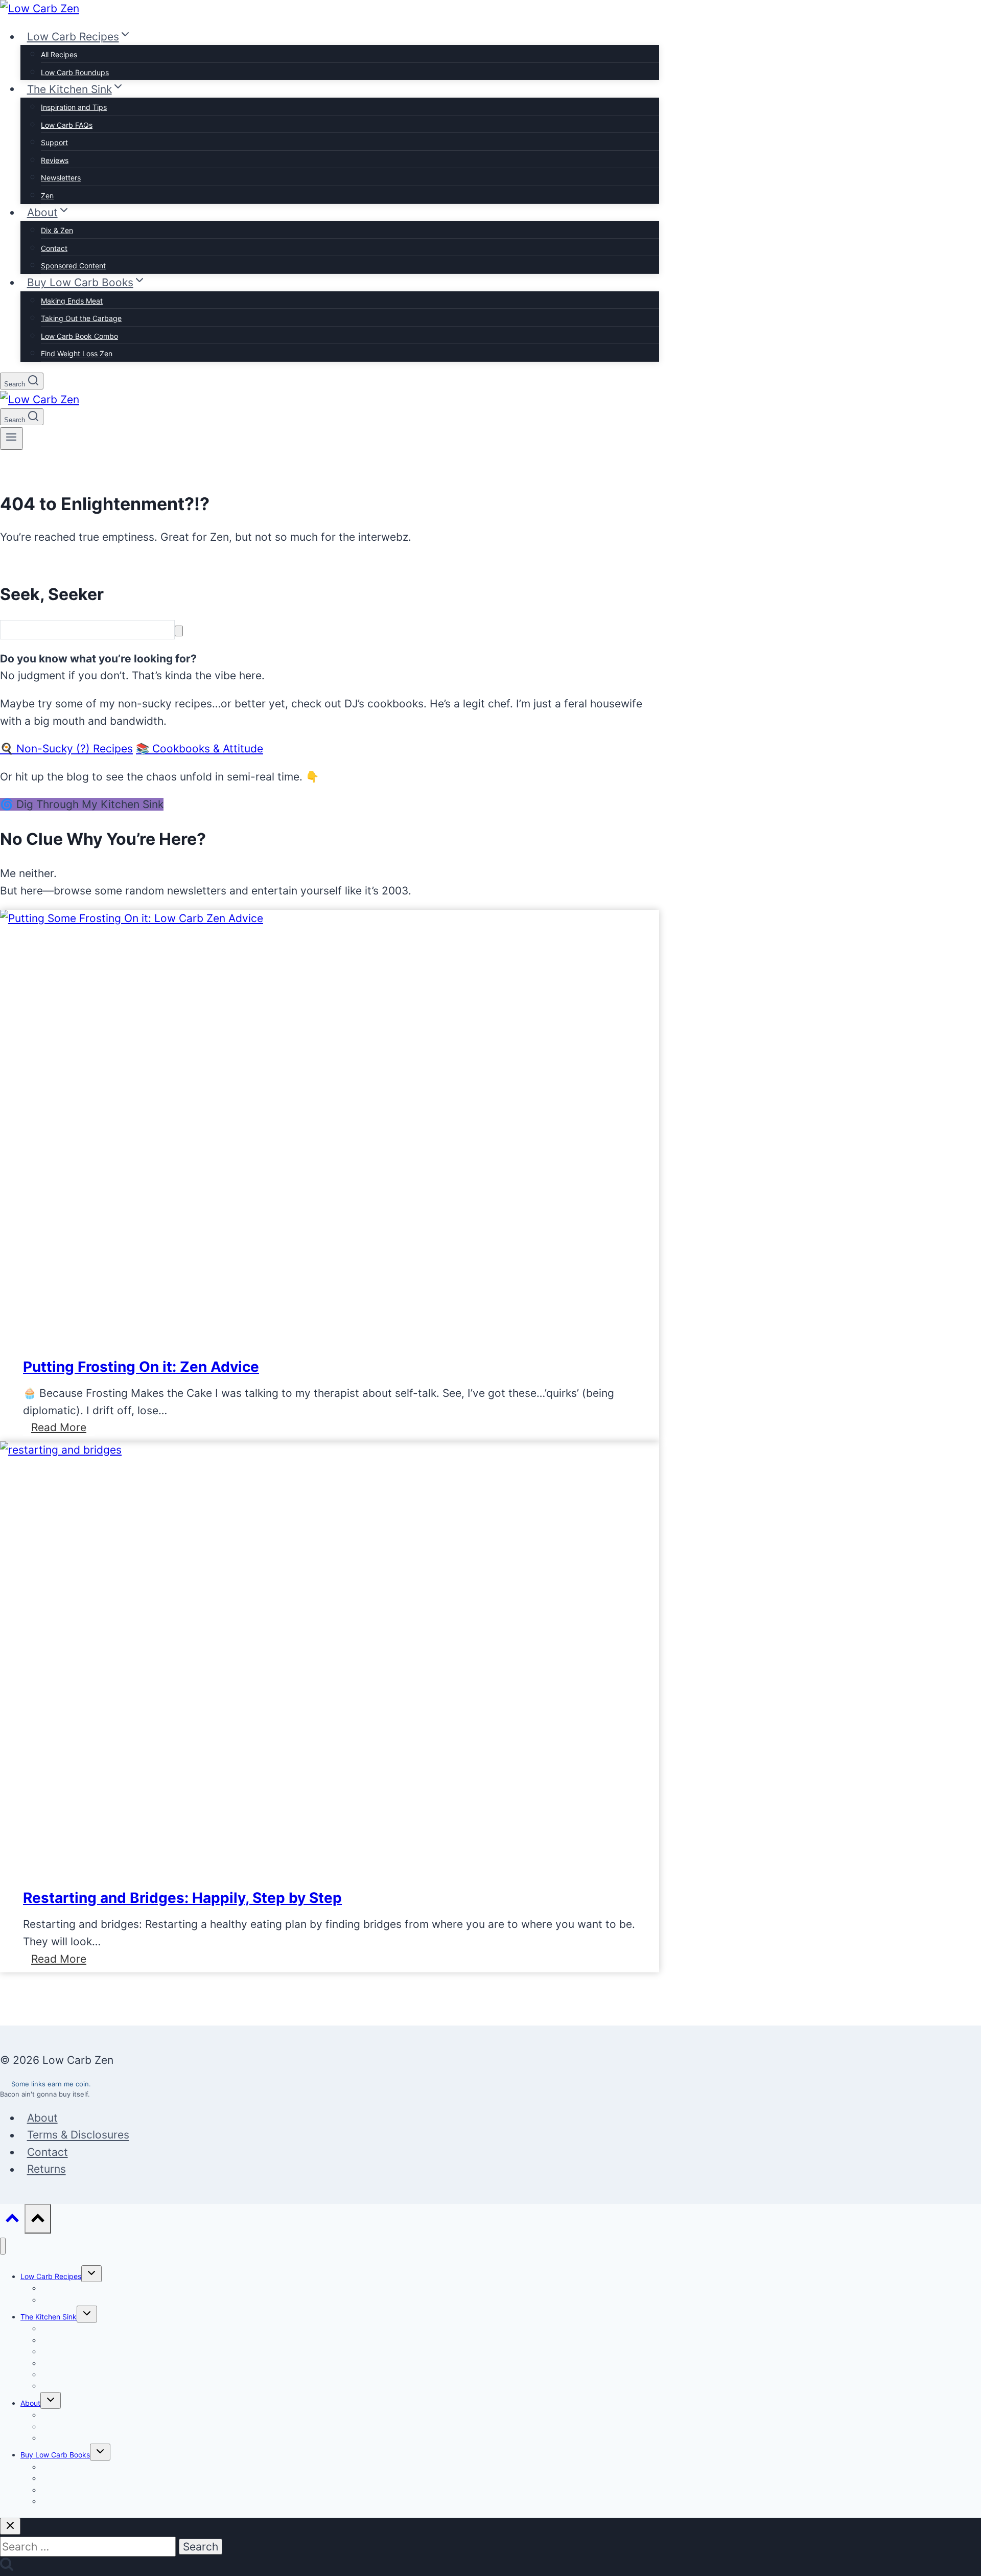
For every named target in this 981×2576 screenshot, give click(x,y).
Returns (46, 2169)
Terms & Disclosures (78, 2135)
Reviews (55, 160)
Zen (47, 195)
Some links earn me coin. (51, 2084)
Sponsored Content (73, 266)
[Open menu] (11, 439)
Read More (63, 1428)
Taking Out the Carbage (81, 318)
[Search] (179, 631)
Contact (54, 248)
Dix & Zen (57, 230)
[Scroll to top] (12, 2220)
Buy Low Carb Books (55, 2455)
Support (54, 142)
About (42, 2118)
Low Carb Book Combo (79, 336)
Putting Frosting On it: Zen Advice (141, 1367)
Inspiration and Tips (74, 107)
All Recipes (59, 54)
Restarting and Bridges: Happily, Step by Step (182, 1898)
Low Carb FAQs (67, 125)
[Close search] (10, 2526)
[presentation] (132, 918)
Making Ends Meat (72, 301)
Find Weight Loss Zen (77, 353)
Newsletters (61, 178)
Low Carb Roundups (75, 72)
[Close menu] (3, 2246)
